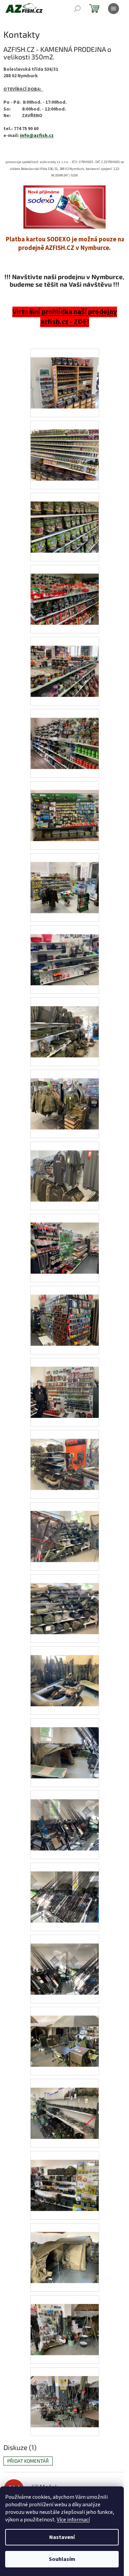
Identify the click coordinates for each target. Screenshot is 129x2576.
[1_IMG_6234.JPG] (65, 1239)
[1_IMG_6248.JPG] (65, 2177)
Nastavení (62, 2537)
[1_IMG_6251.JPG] (65, 2393)
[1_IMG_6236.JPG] (65, 1384)
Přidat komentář (28, 2461)
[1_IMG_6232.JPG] (65, 1095)
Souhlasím (62, 2559)
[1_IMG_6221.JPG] (65, 446)
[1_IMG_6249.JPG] (65, 2249)
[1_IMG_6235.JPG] (65, 1312)
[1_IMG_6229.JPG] (65, 951)
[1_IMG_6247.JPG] (65, 2105)
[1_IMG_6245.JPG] (65, 1960)
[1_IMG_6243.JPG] (65, 1816)
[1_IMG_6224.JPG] (65, 663)
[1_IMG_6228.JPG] (65, 879)
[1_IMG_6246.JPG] (65, 2033)
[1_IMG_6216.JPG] (65, 374)
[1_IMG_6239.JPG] (65, 1600)
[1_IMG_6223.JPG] (65, 591)
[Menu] (114, 9)
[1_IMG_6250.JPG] (65, 2321)
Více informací (73, 2520)
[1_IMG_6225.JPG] (65, 735)
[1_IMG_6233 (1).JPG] (65, 1167)
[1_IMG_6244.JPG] (65, 1888)
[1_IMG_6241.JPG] (65, 1744)
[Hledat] (77, 9)
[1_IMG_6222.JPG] (65, 518)
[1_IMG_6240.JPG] (65, 1672)
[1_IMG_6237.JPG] (65, 1456)
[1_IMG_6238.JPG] (65, 1528)
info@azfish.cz (37, 136)
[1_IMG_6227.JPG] (65, 807)
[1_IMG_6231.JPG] (65, 1023)
